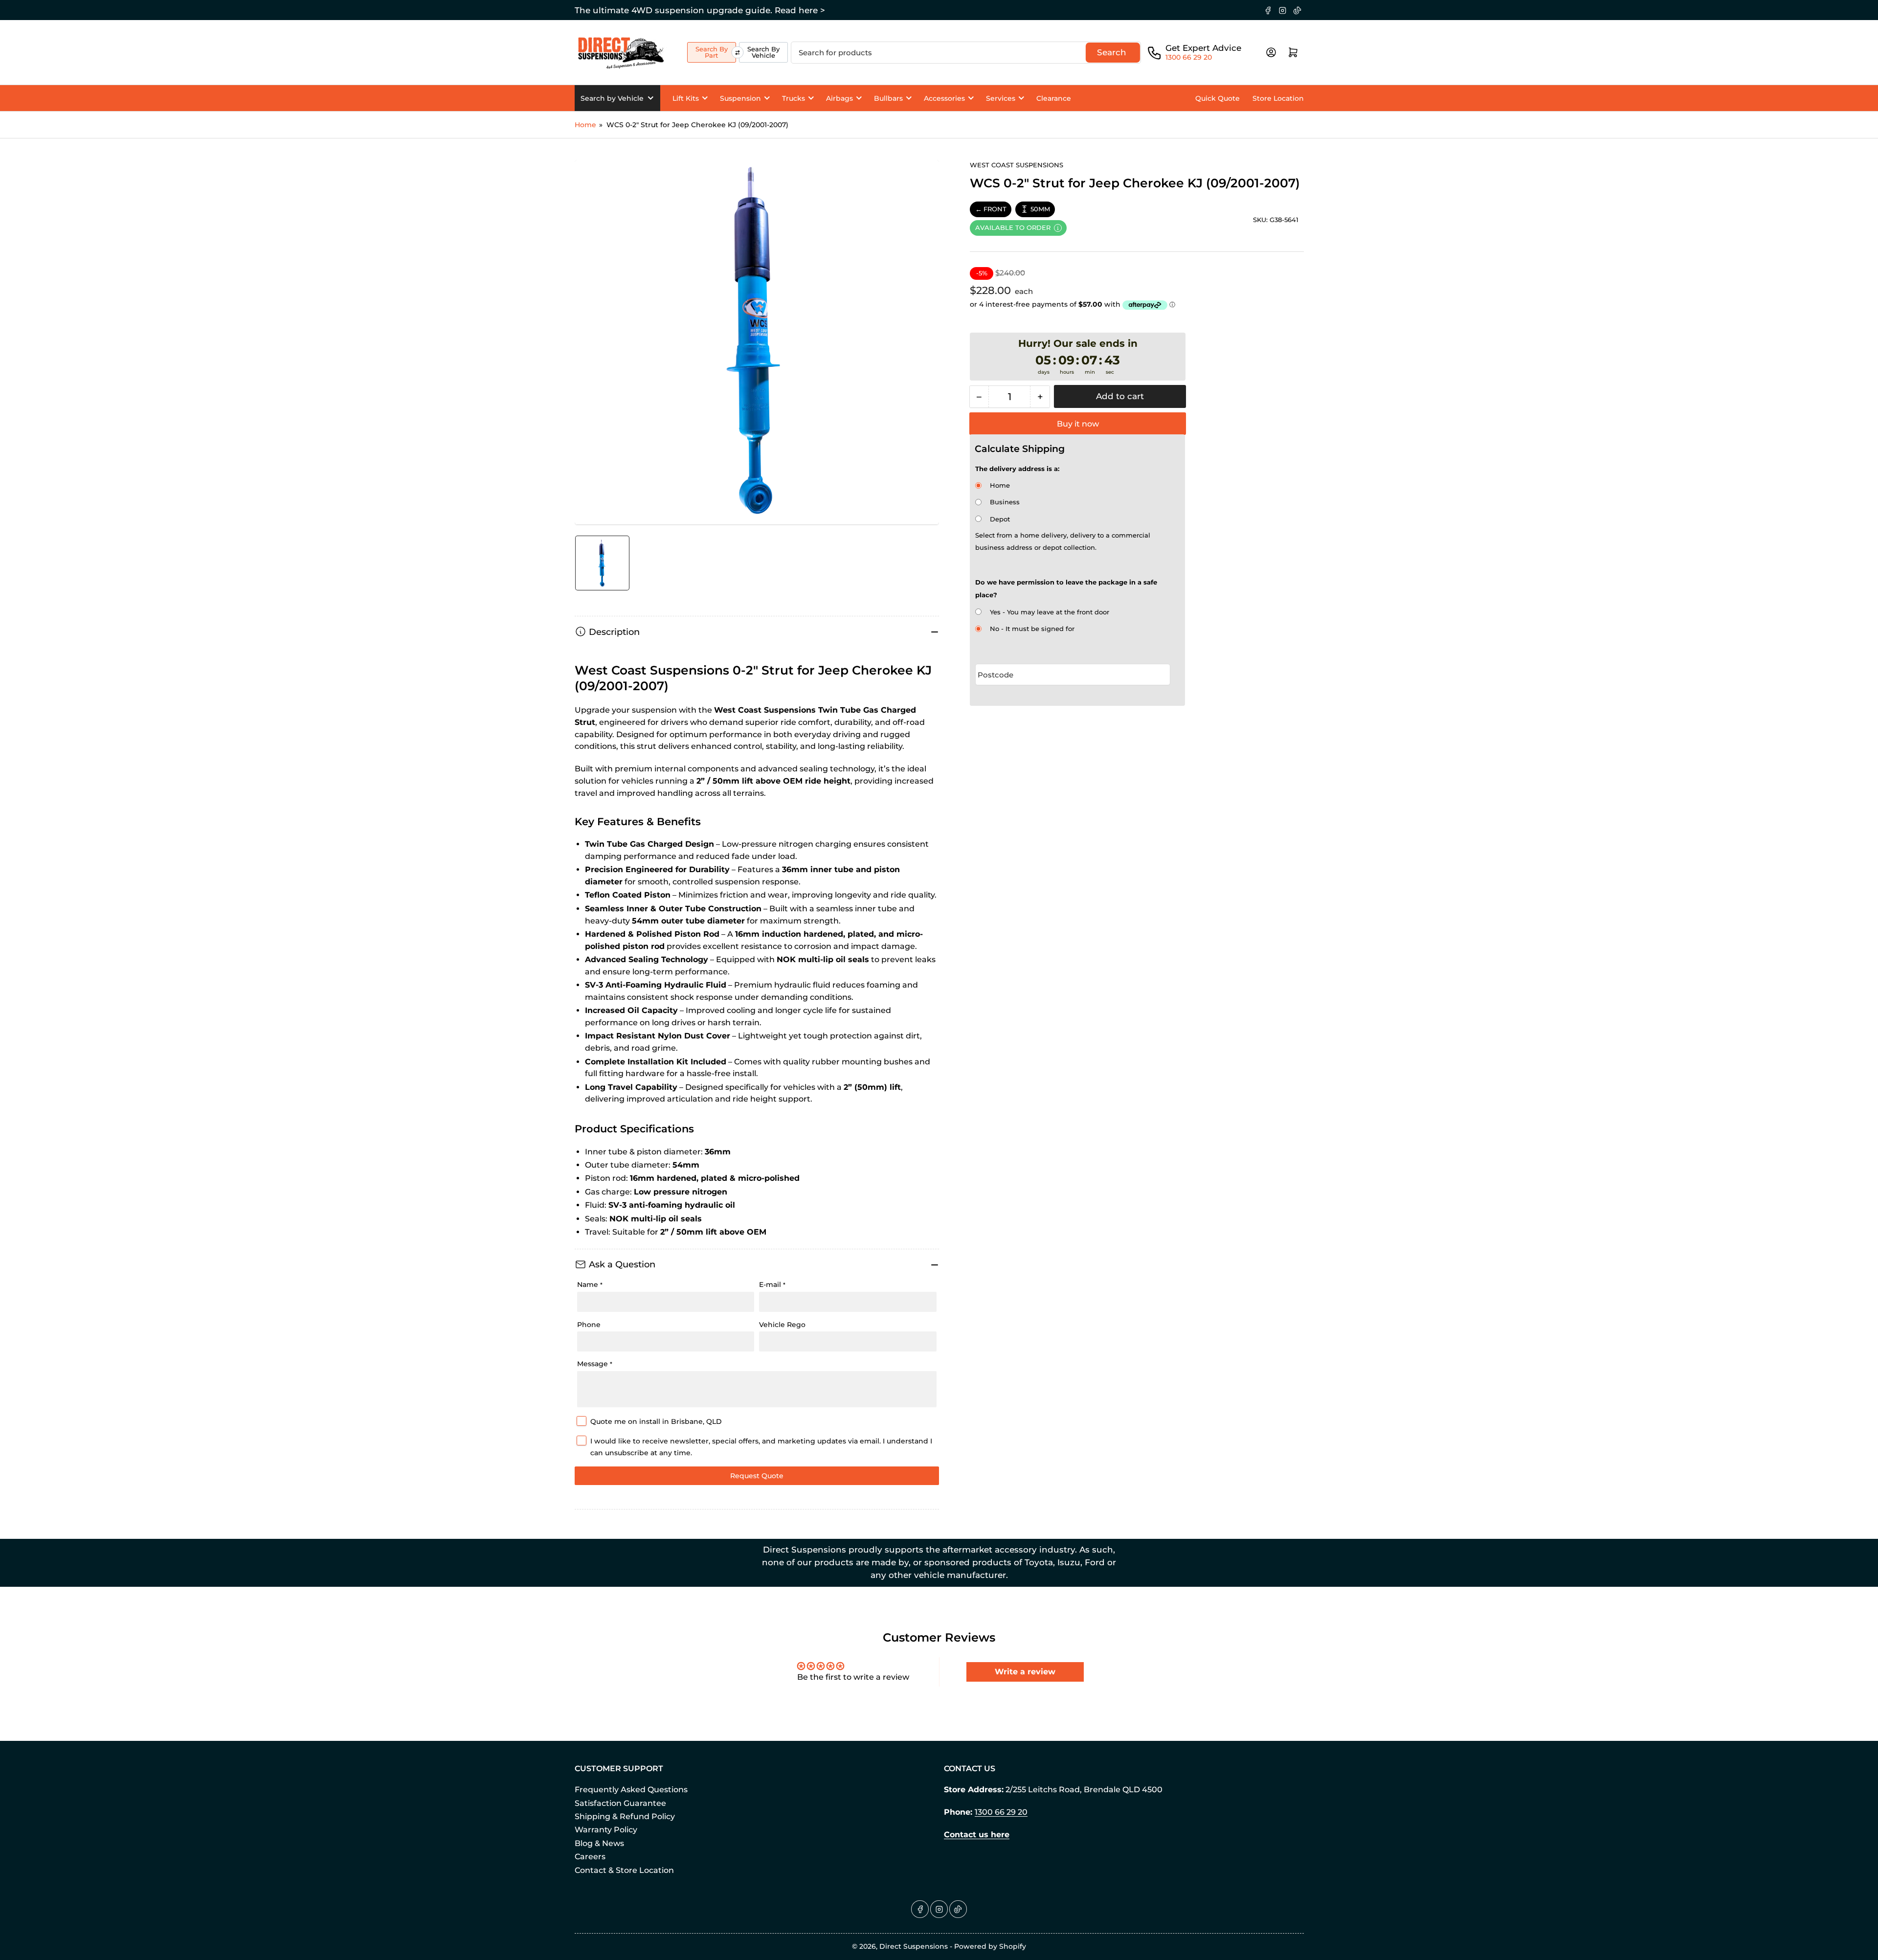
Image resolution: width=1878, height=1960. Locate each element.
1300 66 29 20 (1189, 57)
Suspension (740, 98)
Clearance (1054, 98)
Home (585, 125)
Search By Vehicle (763, 52)
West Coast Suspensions (1017, 165)
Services (1001, 98)
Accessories (944, 98)
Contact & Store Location (624, 1870)
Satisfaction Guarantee (620, 1803)
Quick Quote (1218, 98)
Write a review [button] (1025, 1672)
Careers (590, 1857)
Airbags (839, 98)
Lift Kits (686, 98)
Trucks (794, 98)
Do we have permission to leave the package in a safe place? (1066, 588)
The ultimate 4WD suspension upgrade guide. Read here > (700, 10)
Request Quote (757, 1476)
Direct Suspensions (914, 1946)
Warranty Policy (606, 1830)
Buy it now (1078, 424)
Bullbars (888, 98)
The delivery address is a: (1017, 469)
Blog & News (599, 1843)
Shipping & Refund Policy (625, 1816)
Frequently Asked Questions (631, 1790)
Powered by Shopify (990, 1946)
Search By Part (712, 52)
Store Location (1278, 98)
